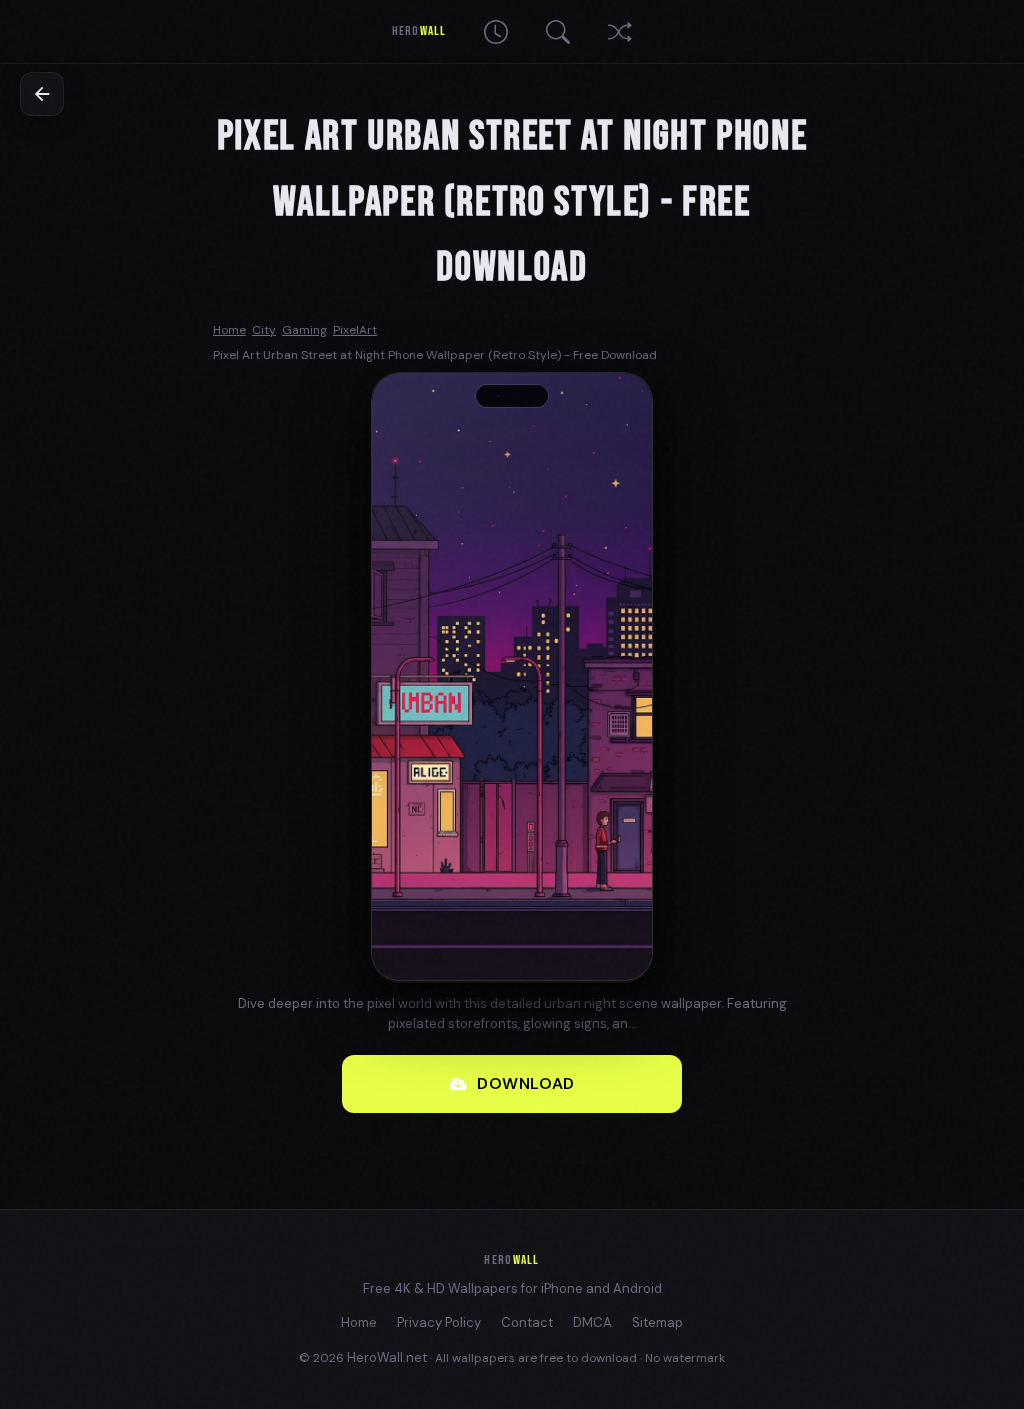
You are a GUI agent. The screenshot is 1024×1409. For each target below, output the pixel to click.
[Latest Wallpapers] (496, 32)
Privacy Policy (439, 1322)
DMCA (592, 1322)
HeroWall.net (387, 1357)
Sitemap (657, 1322)
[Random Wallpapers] (620, 32)
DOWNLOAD (526, 1083)
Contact (527, 1322)
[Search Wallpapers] (558, 32)
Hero (418, 31)
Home (359, 1322)
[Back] (42, 94)
